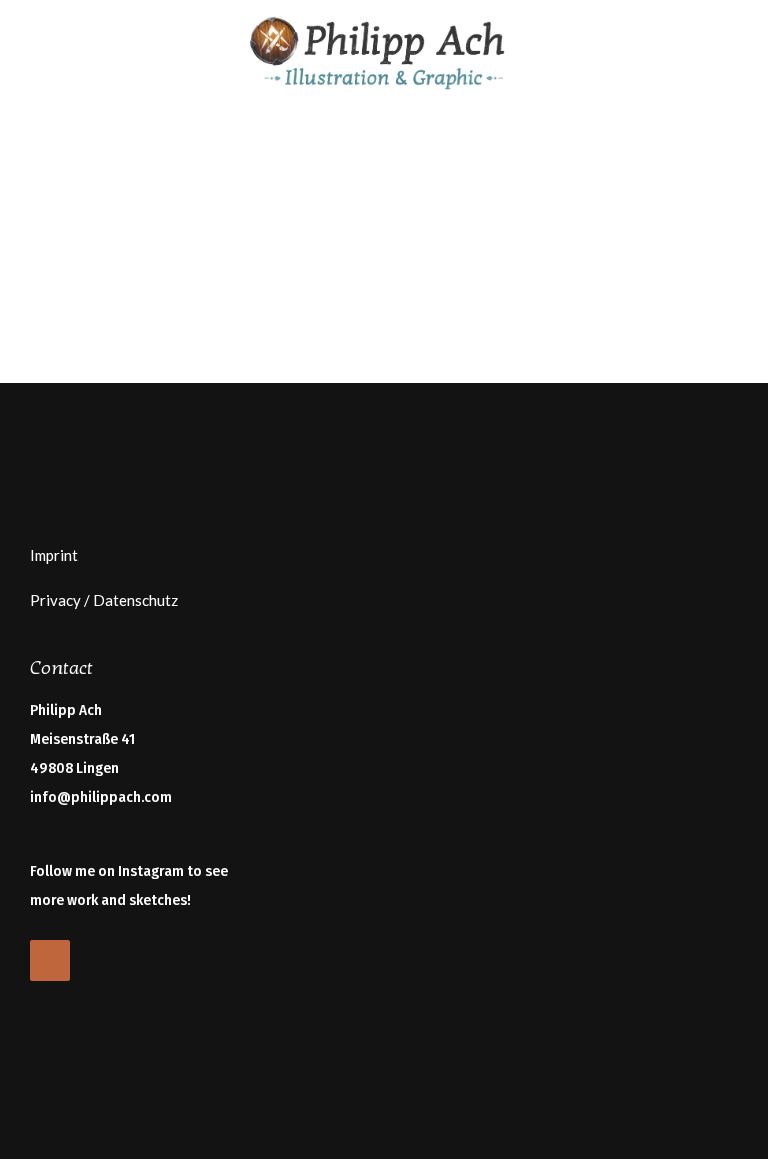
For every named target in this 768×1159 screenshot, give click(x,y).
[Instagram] (50, 960)
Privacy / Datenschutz (104, 600)
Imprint (54, 555)
